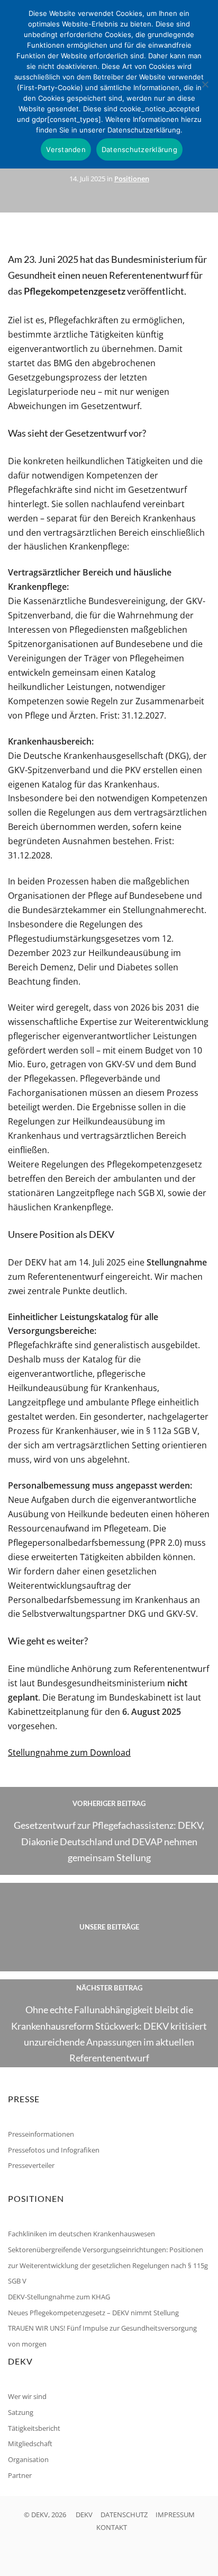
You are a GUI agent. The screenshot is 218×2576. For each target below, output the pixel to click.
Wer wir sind (27, 2396)
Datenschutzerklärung (139, 149)
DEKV (84, 2515)
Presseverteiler (31, 2165)
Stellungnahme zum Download (69, 1752)
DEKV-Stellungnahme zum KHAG (59, 2297)
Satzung (21, 2412)
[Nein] (205, 84)
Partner (20, 2475)
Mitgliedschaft (30, 2444)
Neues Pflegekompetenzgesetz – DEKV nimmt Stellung (93, 2313)
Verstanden (66, 149)
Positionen (132, 179)
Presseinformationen (41, 2134)
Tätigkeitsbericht (34, 2428)
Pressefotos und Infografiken (54, 2150)
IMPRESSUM (175, 2515)
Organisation (28, 2459)
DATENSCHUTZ (124, 2515)
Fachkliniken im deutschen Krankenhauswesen (81, 2234)
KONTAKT (112, 2527)
